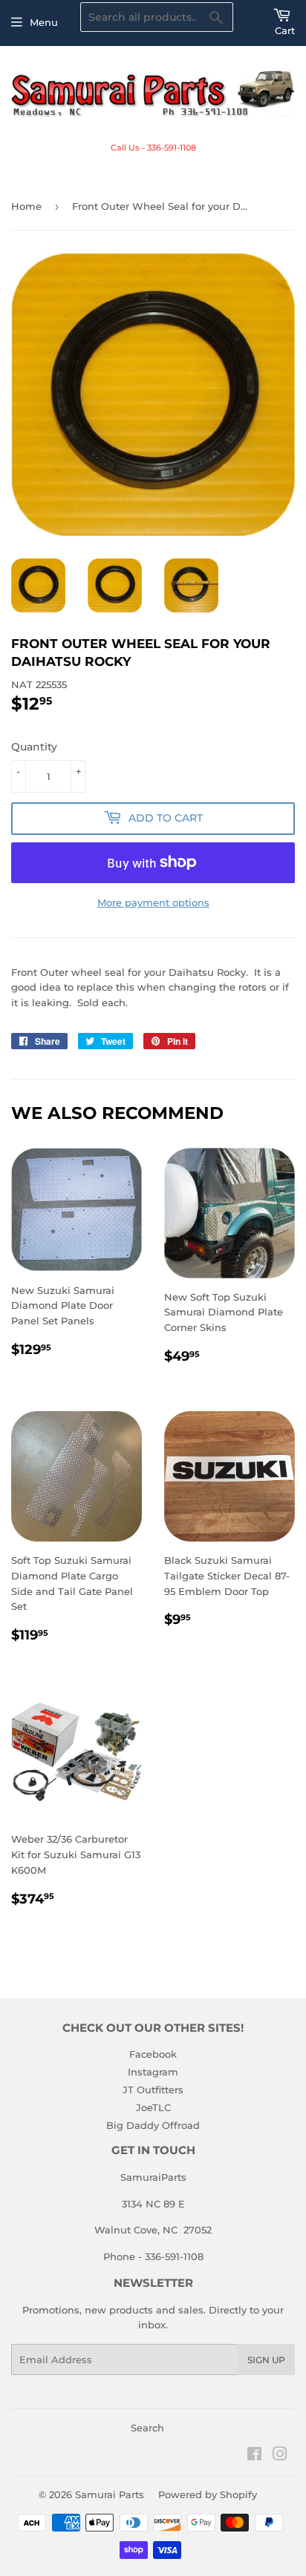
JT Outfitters (153, 2090)
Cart (285, 30)
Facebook (153, 2054)
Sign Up (266, 2360)
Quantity (34, 747)
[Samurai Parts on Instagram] (280, 2456)
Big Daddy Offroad (153, 2125)
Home (26, 206)
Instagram (153, 2072)
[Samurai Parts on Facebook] (254, 2456)
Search (147, 2428)
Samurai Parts (110, 2494)
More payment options (153, 902)
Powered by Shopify (208, 2494)
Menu (44, 22)
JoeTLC (153, 2107)
